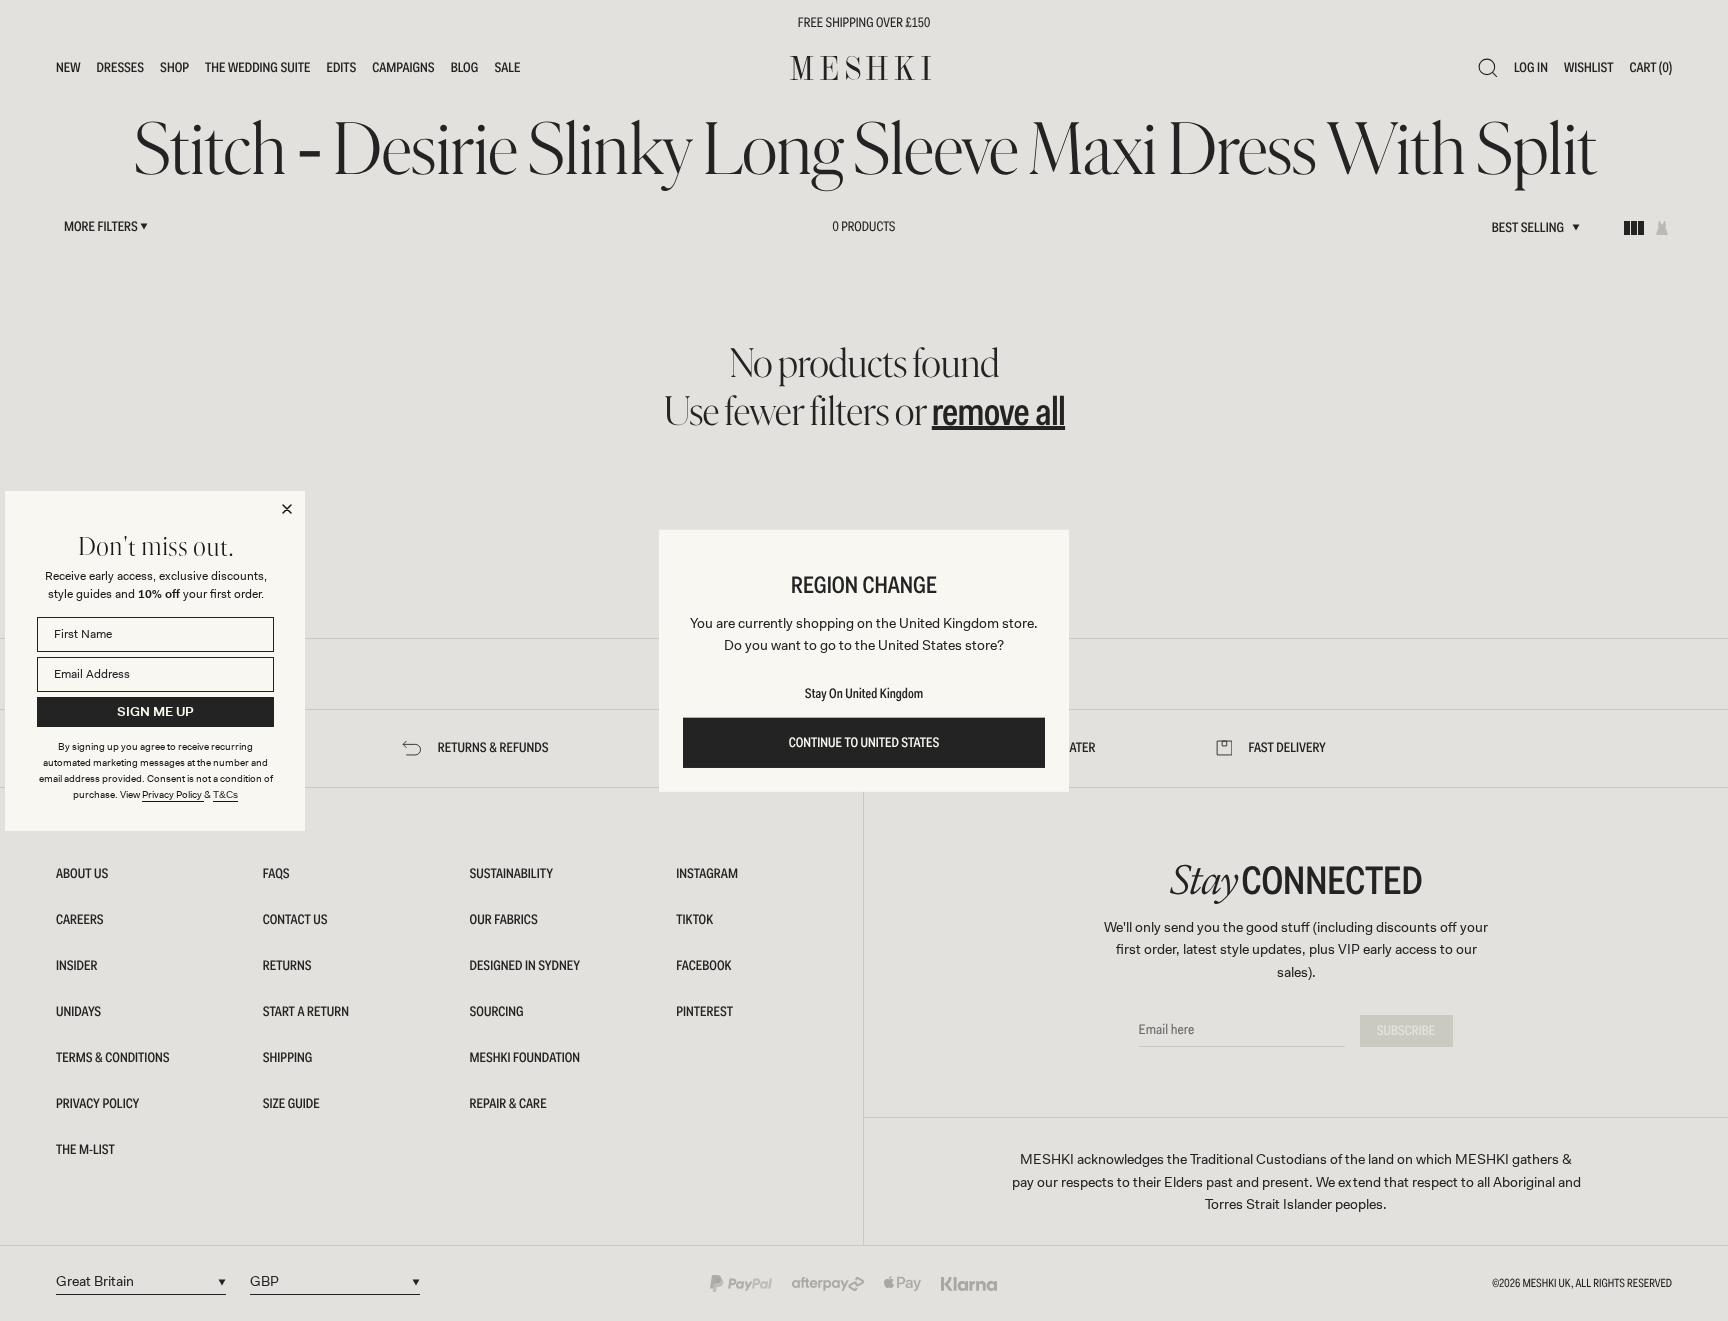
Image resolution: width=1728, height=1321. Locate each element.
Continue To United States (864, 743)
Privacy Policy (173, 794)
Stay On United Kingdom (864, 694)
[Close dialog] (287, 509)
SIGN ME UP (155, 711)
